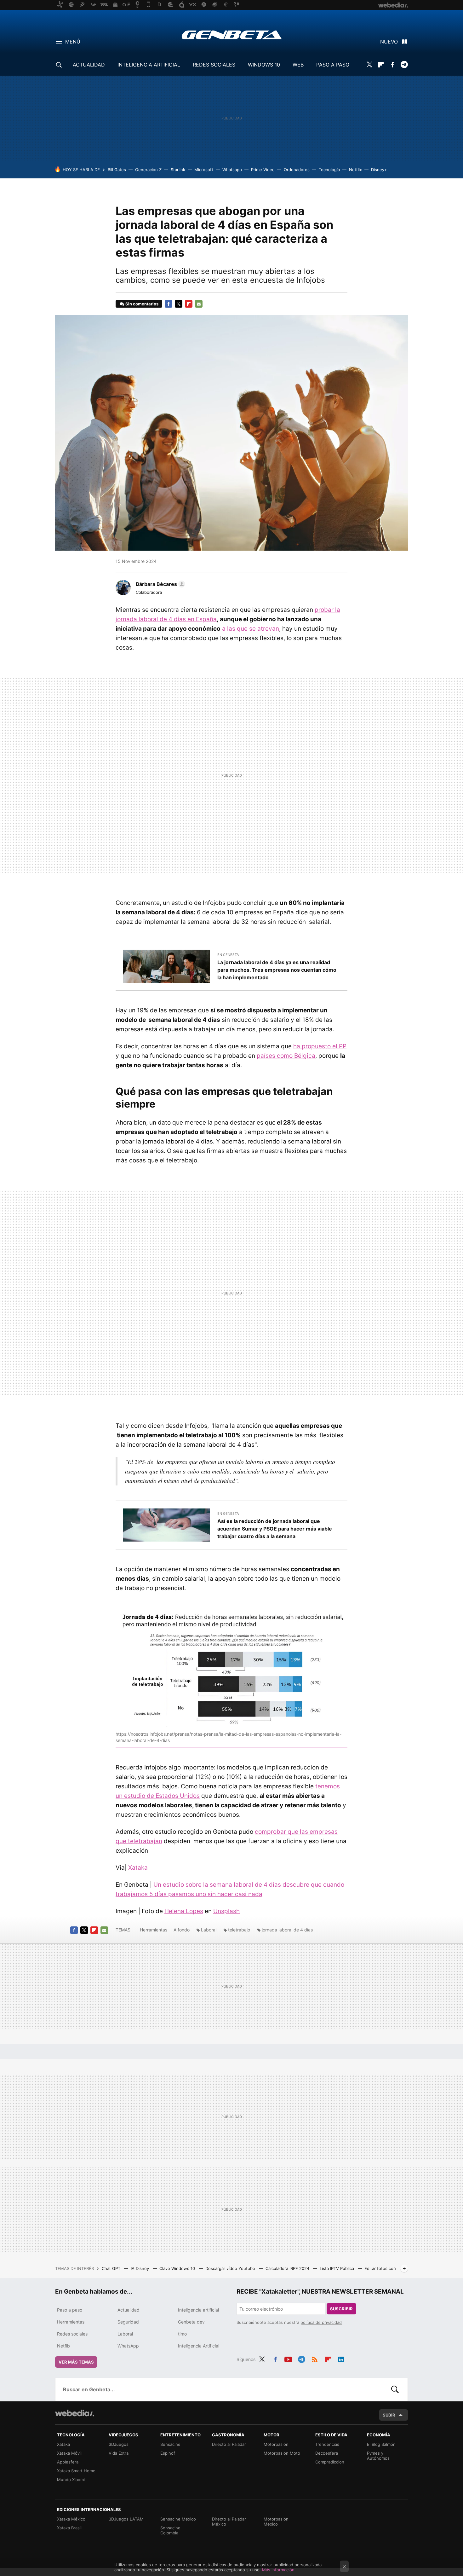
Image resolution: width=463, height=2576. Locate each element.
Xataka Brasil (69, 2528)
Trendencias (327, 2444)
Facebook (392, 65)
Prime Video (263, 170)
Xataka (138, 1868)
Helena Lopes (184, 1911)
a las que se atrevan (251, 629)
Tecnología (329, 170)
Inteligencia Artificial (199, 2346)
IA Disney (140, 2268)
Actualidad (129, 2310)
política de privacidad (321, 2322)
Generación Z (148, 170)
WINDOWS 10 (264, 65)
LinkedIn (341, 2359)
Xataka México (71, 2519)
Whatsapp (232, 170)
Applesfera (68, 2462)
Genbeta (232, 35)
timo (182, 2334)
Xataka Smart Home (76, 2471)
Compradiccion (330, 2462)
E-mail (199, 304)
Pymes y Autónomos (378, 2456)
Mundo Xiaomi (71, 2480)
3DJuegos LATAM (126, 2519)
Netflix (355, 170)
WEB (298, 65)
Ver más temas (76, 2362)
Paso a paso (70, 2310)
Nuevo (389, 42)
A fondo (182, 1930)
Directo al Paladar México (229, 2521)
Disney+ (379, 170)
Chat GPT (112, 2268)
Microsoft (204, 170)
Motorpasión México (276, 2521)
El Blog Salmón (381, 2444)
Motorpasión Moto (282, 2453)
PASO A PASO (333, 65)
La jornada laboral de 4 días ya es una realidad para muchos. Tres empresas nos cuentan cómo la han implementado (277, 970)
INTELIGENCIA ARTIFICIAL (149, 65)
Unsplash (226, 1911)
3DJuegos (119, 2444)
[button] (160, 584)
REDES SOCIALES (214, 65)
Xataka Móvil (69, 2453)
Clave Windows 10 (178, 2268)
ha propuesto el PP (320, 1046)
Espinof (168, 2453)
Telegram (404, 65)
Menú (73, 42)
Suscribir (341, 2309)
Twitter (369, 65)
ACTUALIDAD (89, 65)
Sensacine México (178, 2519)
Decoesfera (327, 2453)
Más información (278, 2570)
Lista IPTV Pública (337, 2268)
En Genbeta (228, 955)
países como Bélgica (286, 1056)
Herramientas (154, 1930)
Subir (389, 2415)
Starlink (178, 170)
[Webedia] (75, 2413)
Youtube (288, 2359)
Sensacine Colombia (170, 2530)
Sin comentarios (142, 304)
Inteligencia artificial (198, 2310)
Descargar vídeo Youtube (231, 2268)
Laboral (209, 1930)
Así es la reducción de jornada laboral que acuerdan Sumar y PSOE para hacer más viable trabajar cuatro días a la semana (275, 1529)
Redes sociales (72, 2334)
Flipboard (381, 65)
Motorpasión (276, 2444)
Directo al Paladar (229, 2444)
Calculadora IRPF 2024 (288, 2268)
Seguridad (128, 2322)
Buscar (395, 2389)
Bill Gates (117, 170)
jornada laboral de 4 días (287, 1930)
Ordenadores (297, 170)
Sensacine (170, 2444)
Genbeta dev (191, 2322)
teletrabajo (239, 1930)
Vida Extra (119, 2453)
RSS (315, 2359)
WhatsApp (128, 2346)
